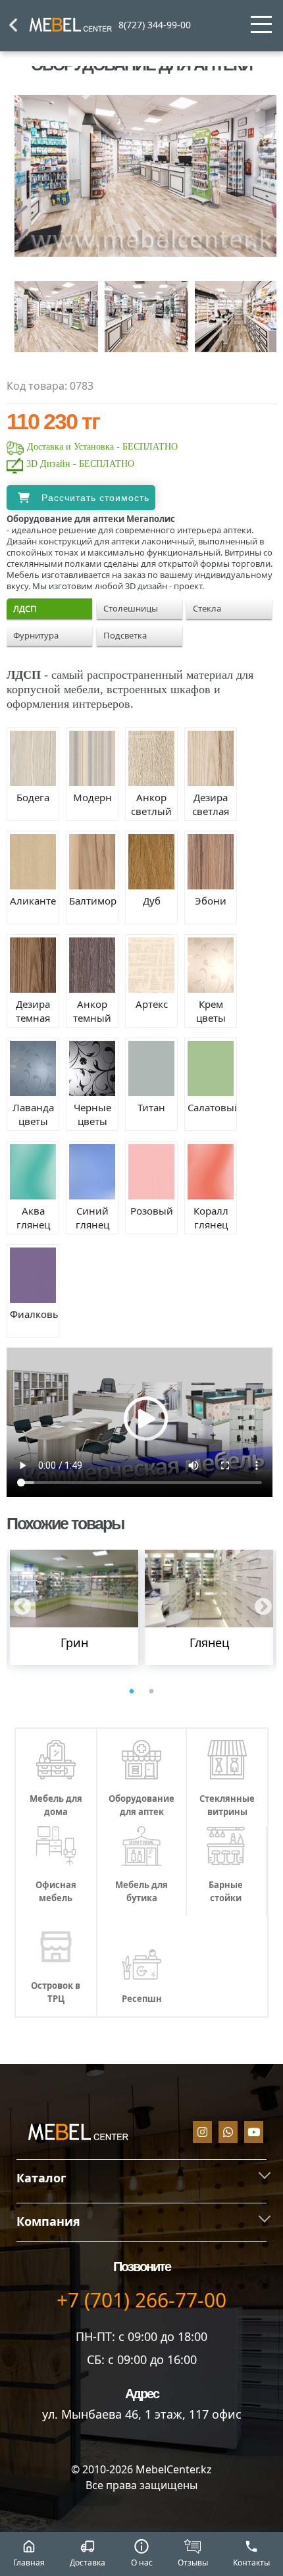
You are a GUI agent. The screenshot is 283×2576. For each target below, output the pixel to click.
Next (260, 1604)
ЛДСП (25, 608)
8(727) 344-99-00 (155, 25)
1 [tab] (132, 1692)
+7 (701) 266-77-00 (141, 2300)
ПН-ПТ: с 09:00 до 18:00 (141, 2336)
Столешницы (131, 608)
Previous (19, 1604)
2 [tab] (151, 1692)
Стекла (207, 608)
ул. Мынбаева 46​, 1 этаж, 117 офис (142, 2414)
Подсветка (125, 635)
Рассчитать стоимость (95, 498)
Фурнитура (36, 635)
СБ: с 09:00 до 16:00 (142, 2359)
